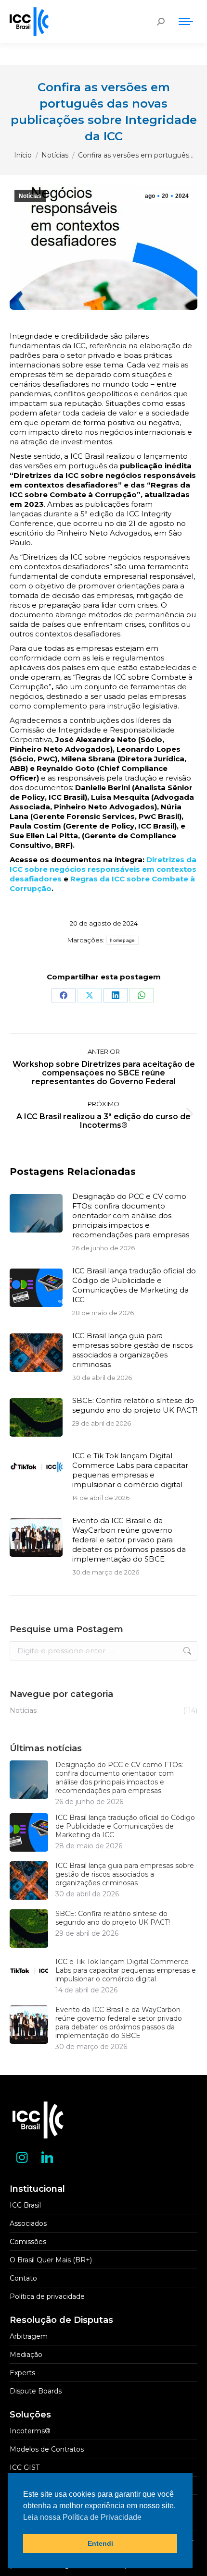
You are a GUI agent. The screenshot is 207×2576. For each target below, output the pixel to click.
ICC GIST (25, 2467)
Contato (23, 2278)
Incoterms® (30, 2431)
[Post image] (36, 1213)
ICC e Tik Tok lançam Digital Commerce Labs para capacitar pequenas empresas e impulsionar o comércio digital (130, 1470)
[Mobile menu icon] (186, 22)
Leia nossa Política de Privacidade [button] (82, 2517)
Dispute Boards (36, 2391)
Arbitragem (29, 2336)
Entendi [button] (100, 2543)
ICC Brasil (25, 2205)
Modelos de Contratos (47, 2449)
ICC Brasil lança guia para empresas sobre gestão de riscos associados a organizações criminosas (132, 1350)
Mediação (26, 2355)
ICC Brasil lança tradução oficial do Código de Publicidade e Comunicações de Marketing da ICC (134, 1285)
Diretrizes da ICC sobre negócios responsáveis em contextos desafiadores (103, 869)
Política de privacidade (47, 2296)
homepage (122, 940)
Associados (28, 2223)
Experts (22, 2373)
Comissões (28, 2242)
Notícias (30, 196)
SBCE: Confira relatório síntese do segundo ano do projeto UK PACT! (135, 1405)
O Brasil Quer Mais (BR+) (51, 2260)
